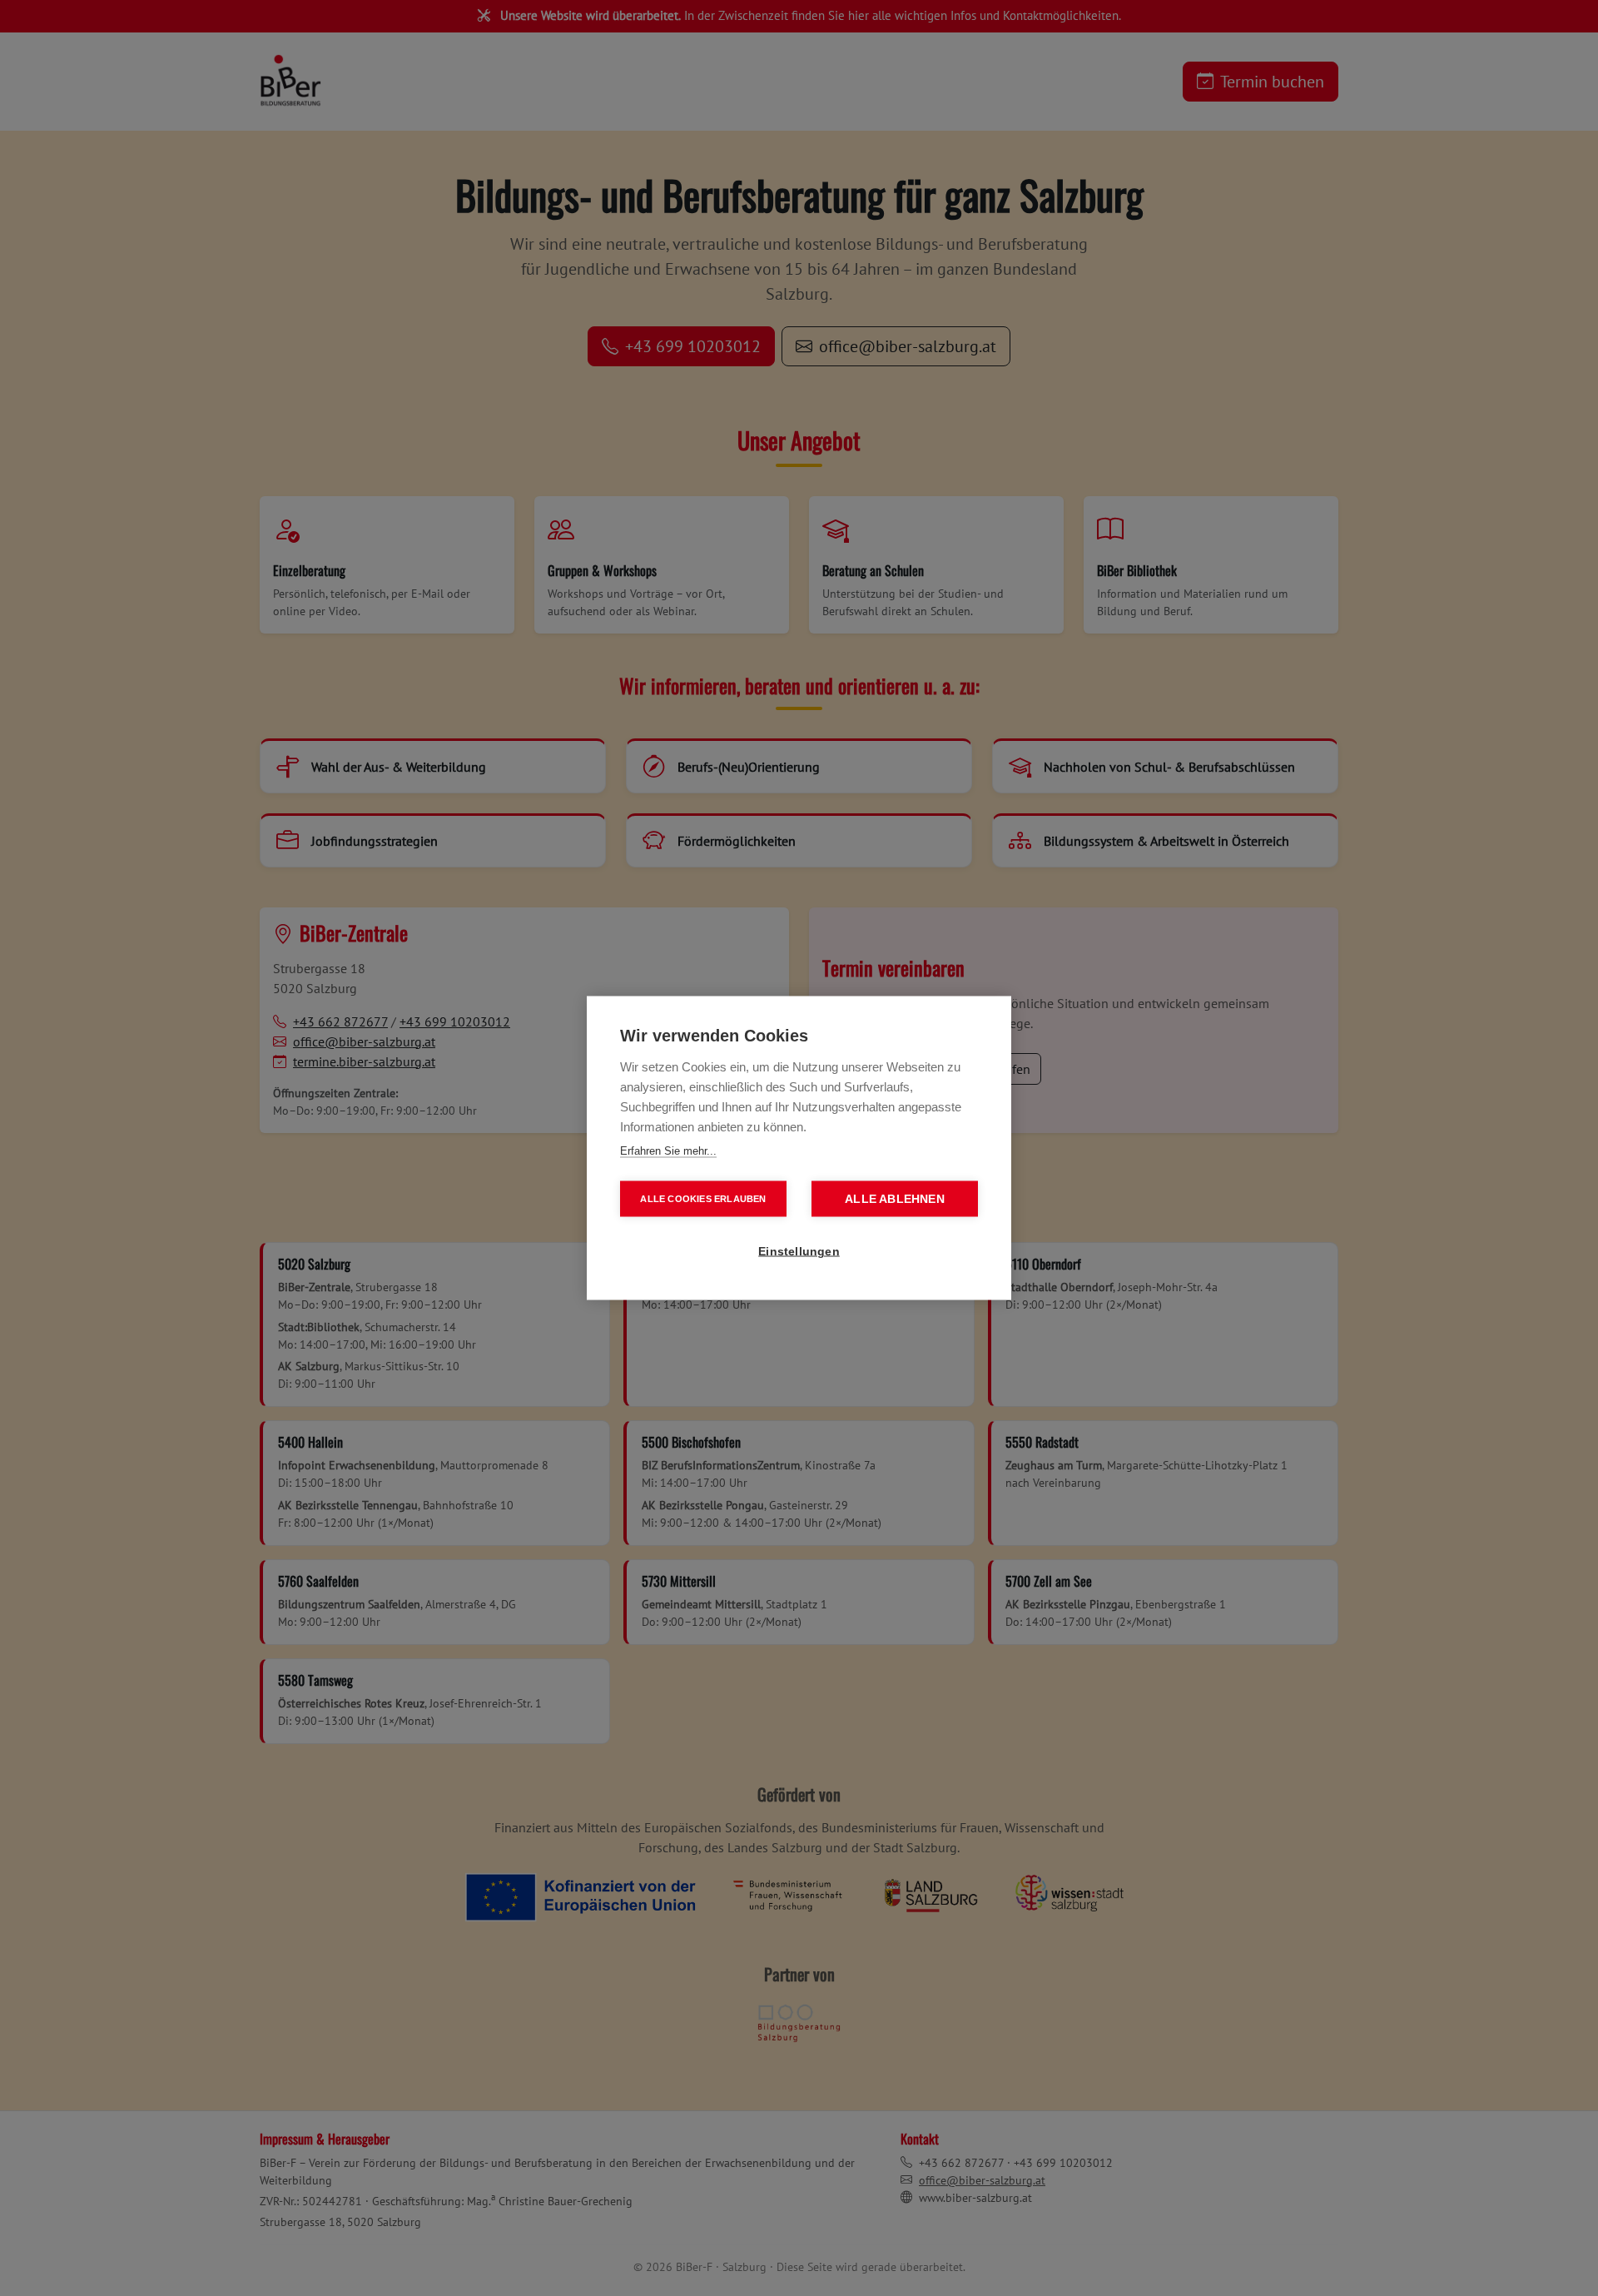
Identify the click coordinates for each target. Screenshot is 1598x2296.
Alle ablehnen (895, 1199)
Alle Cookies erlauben (703, 1199)
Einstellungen (799, 1252)
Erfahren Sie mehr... (668, 1151)
